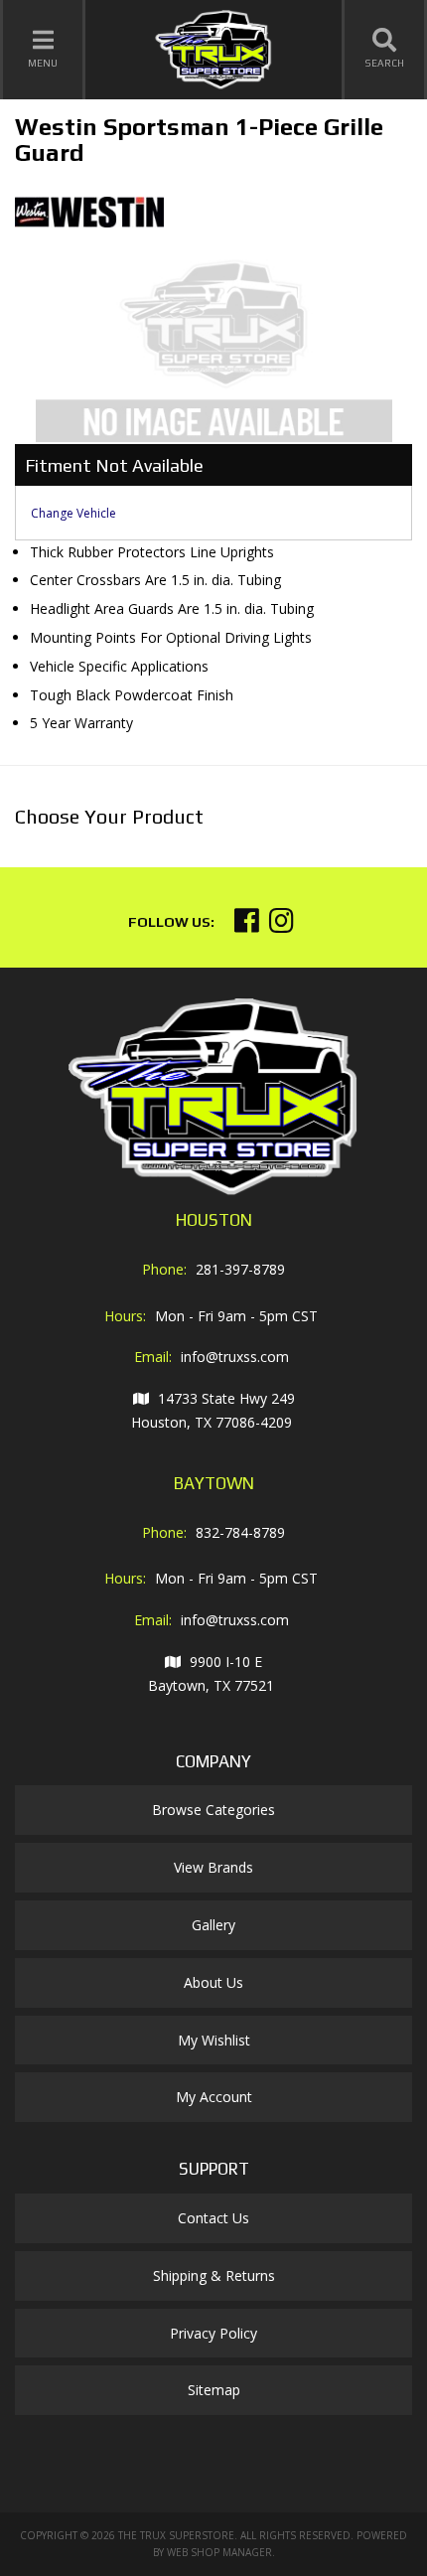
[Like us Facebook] (247, 925)
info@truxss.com (235, 1357)
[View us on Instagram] (282, 925)
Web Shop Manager (219, 2552)
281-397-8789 (240, 1269)
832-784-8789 (240, 1532)
